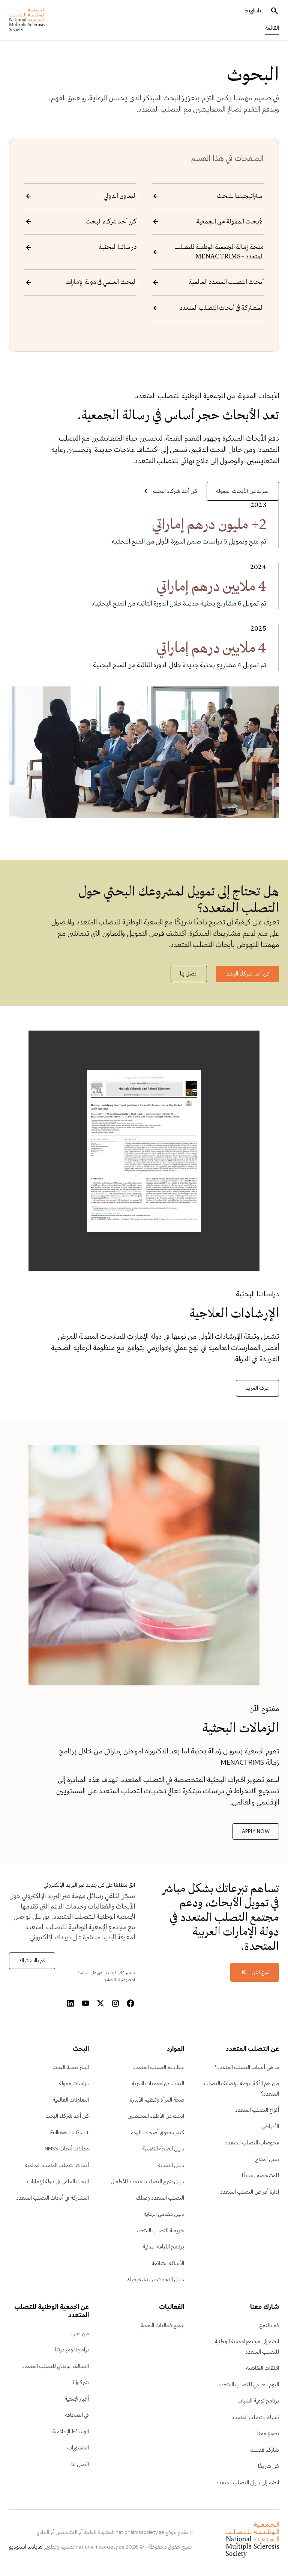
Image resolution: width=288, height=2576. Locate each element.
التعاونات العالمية (71, 2100)
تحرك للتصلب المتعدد (255, 2417)
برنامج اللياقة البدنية (163, 2247)
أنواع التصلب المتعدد (257, 2110)
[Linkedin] (70, 2004)
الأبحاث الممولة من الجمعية (230, 222)
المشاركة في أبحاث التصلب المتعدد (221, 308)
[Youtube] (85, 2004)
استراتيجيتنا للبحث (240, 196)
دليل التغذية (171, 2165)
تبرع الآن (261, 1972)
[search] (274, 11)
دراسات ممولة (74, 2084)
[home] (27, 20)
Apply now (256, 1832)
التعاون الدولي (120, 196)
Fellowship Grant (70, 2133)
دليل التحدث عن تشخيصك (155, 2280)
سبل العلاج (267, 2159)
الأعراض (270, 2127)
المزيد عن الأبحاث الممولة (243, 491)
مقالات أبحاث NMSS (67, 2149)
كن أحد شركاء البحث (111, 222)
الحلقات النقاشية (262, 2368)
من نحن (80, 2334)
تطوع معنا (268, 2434)
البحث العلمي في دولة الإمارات (101, 282)
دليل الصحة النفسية (163, 2149)
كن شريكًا (268, 2466)
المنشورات (78, 2448)
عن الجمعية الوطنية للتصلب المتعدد (52, 2312)
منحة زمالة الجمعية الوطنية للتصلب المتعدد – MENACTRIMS (219, 252)
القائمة (272, 28)
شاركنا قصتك (265, 2450)
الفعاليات (171, 2307)
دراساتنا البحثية (118, 247)
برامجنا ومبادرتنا (72, 2350)
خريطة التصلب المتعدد (160, 2231)
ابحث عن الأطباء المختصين (156, 2116)
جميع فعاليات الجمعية (162, 2325)
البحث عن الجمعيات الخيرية (158, 2084)
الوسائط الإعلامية (70, 2432)
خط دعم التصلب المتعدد (159, 2067)
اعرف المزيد (257, 1388)
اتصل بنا (189, 974)
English (253, 11)
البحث (81, 2049)
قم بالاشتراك (32, 1961)
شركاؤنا (81, 2383)
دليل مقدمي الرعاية (164, 2214)
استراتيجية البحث (71, 2067)
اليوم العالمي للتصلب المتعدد (249, 2385)
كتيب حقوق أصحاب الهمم (157, 2133)
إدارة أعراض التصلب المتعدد (250, 2192)
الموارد (175, 2049)
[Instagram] (115, 2004)
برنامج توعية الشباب (258, 2401)
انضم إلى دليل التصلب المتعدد (247, 2483)
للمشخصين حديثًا (260, 2176)
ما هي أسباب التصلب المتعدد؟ (247, 2067)
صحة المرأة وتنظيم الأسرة (157, 2100)
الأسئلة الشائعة (168, 2263)
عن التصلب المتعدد (252, 2049)
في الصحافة (77, 2415)
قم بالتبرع (269, 2325)
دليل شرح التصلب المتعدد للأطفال (147, 2182)
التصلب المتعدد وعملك (160, 2198)
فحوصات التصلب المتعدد (252, 2143)
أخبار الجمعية (77, 2399)
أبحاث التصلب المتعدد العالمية (226, 282)
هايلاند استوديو (26, 2547)
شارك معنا (265, 2307)
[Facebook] (130, 2004)
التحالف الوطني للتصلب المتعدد (55, 2366)
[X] (100, 2004)
